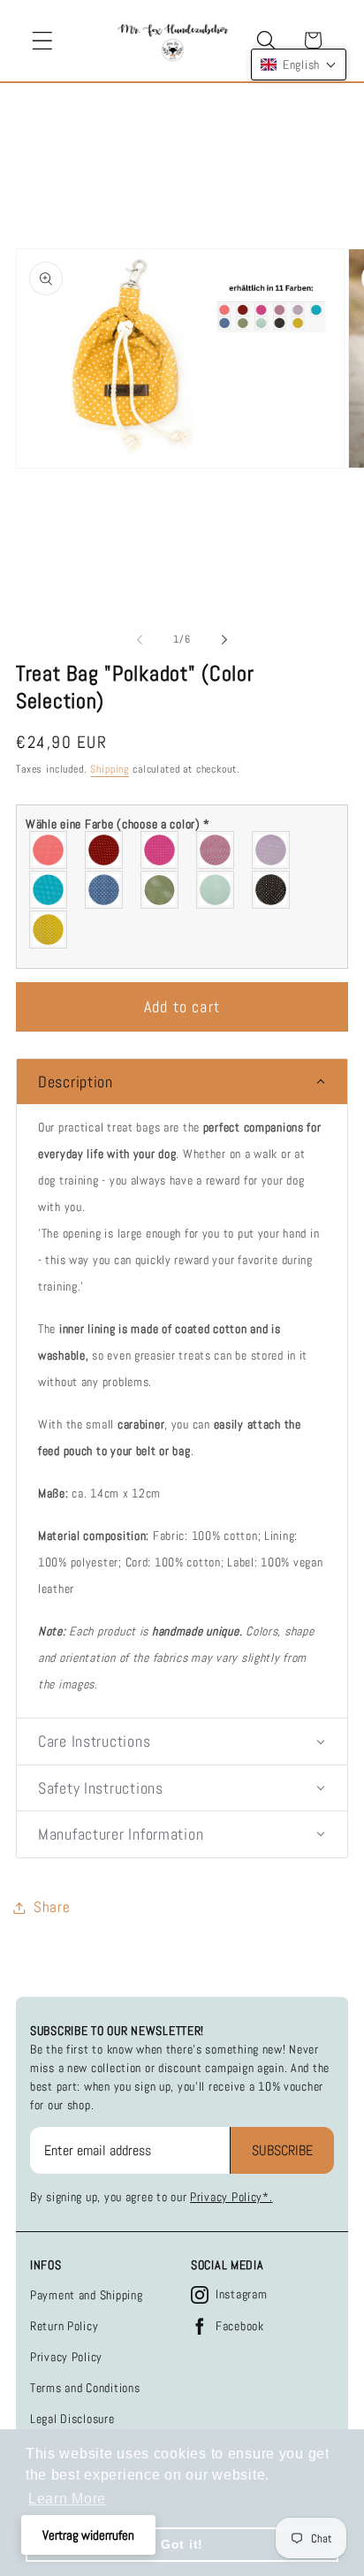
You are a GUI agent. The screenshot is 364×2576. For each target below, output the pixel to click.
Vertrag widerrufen (88, 2535)
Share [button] (52, 1907)
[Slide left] (140, 640)
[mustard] (49, 930)
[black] (272, 890)
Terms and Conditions (85, 2388)
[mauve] (216, 850)
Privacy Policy (66, 2357)
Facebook (240, 2326)
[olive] (160, 890)
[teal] (49, 890)
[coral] (49, 850)
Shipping (110, 769)
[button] (43, 40)
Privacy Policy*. (231, 2197)
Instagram (241, 2294)
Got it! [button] (182, 2544)
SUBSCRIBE (282, 2150)
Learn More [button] (67, 2499)
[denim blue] (105, 890)
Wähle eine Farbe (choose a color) (118, 824)
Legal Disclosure (72, 2419)
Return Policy (64, 2326)
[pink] (160, 850)
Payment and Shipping (86, 2295)
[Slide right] (224, 640)
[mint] (216, 890)
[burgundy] (105, 850)
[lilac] (272, 850)
